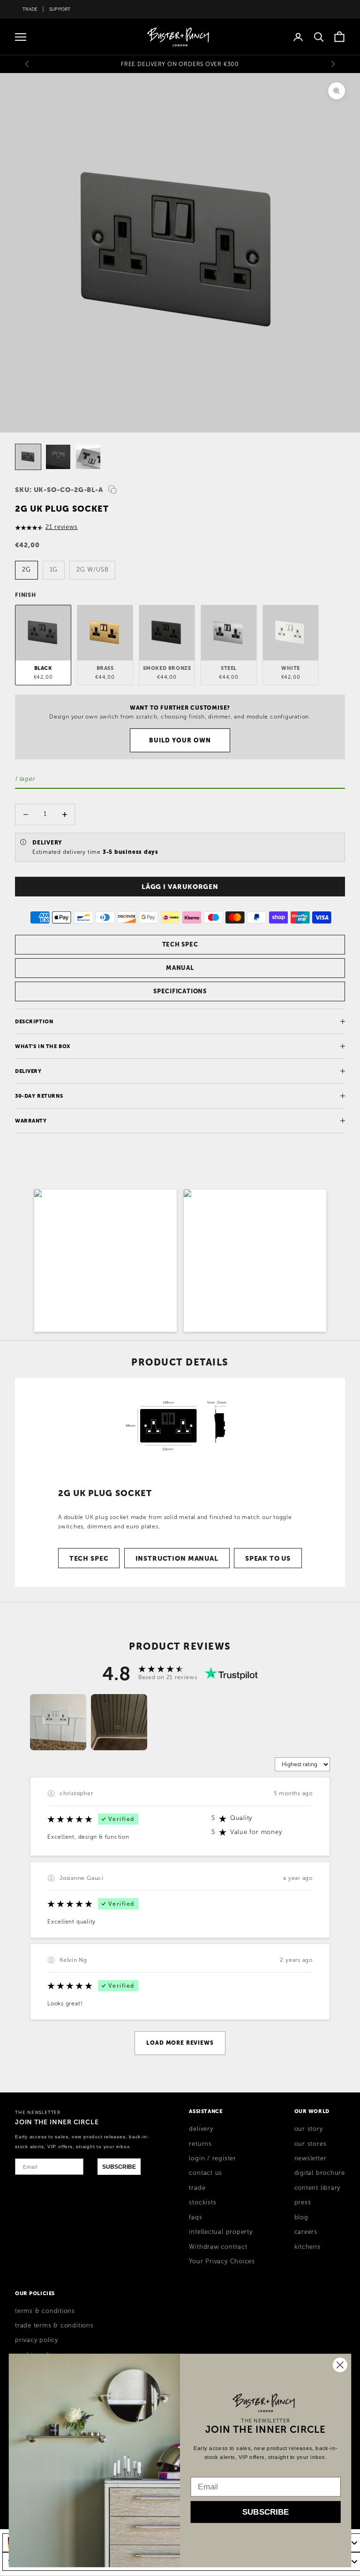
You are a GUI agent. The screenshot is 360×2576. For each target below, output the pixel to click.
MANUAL (180, 968)
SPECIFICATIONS (180, 991)
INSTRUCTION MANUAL (177, 1558)
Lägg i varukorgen (180, 887)
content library (318, 2188)
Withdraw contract (218, 2247)
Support (60, 9)
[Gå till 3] (88, 457)
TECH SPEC (180, 944)
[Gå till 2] (58, 457)
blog (301, 2217)
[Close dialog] (340, 2365)
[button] (105, 1261)
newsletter (311, 2158)
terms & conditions (45, 2311)
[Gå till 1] (28, 457)
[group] (58, 1722)
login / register (212, 2158)
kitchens (307, 2247)
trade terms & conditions (54, 2326)
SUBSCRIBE (119, 2167)
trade (197, 2188)
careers (306, 2232)
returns (200, 2144)
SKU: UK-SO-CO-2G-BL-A (59, 490)
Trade (30, 9)
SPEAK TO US (268, 1558)
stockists (202, 2202)
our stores (311, 2144)
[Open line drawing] (180, 1427)
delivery (201, 2129)
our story (309, 2129)
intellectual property (221, 2232)
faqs (195, 2217)
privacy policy (37, 2340)
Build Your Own (180, 740)
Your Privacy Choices (222, 2261)
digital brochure (320, 2173)
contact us (206, 2173)
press (303, 2202)
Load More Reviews (180, 2043)
